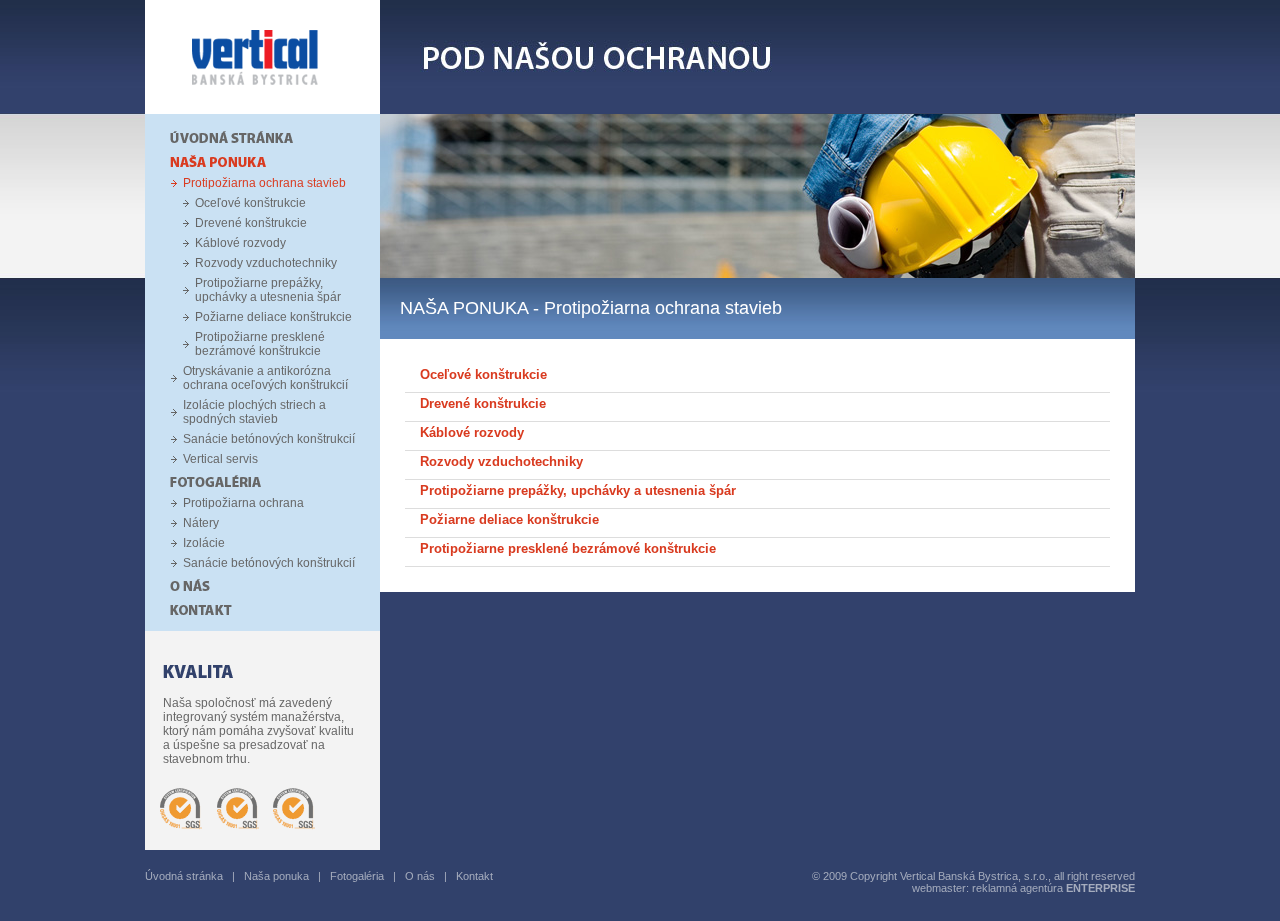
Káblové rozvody (240, 243)
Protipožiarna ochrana (243, 503)
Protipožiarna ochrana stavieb (264, 183)
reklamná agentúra (1053, 888)
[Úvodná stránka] (262, 110)
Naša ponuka (276, 876)
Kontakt (474, 876)
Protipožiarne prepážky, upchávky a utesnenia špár (268, 290)
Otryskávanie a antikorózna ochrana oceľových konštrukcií (265, 378)
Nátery (201, 523)
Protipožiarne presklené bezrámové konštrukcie (260, 344)
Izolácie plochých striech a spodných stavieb (254, 412)
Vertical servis (220, 459)
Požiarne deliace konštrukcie (273, 317)
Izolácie (204, 543)
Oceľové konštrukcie (250, 203)
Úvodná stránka (184, 876)
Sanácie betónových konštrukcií (269, 439)
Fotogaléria (357, 876)
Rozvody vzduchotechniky (266, 263)
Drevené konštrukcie (251, 223)
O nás (420, 876)
